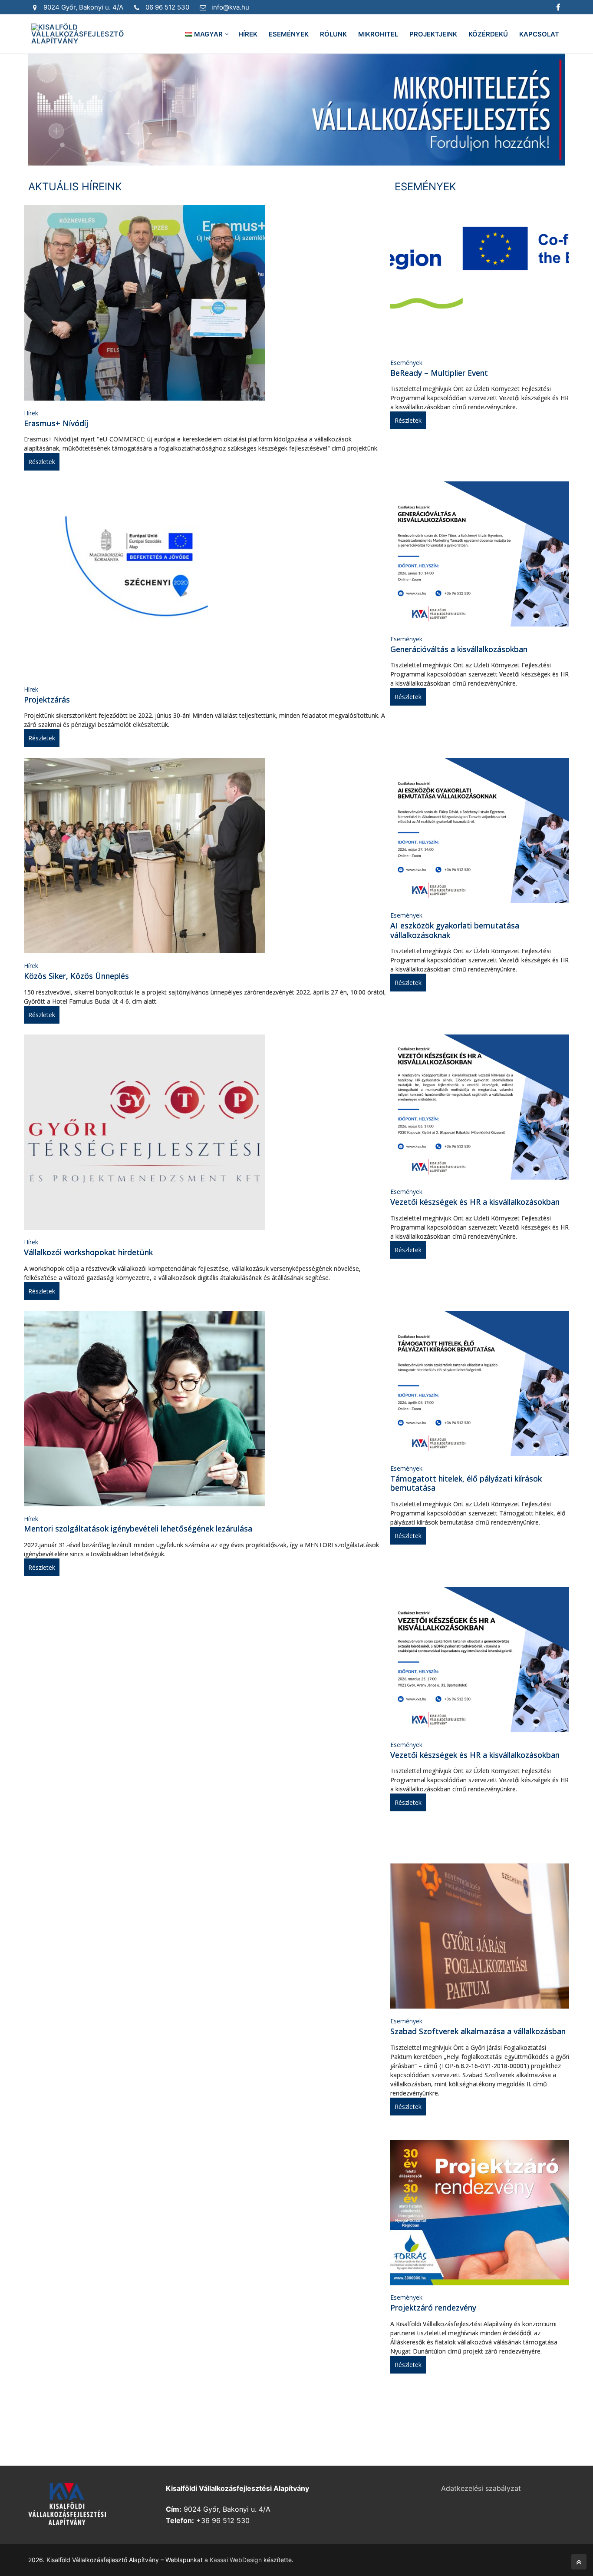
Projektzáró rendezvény (433, 2307)
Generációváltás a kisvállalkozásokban (459, 649)
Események (406, 363)
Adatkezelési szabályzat (481, 2488)
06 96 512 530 (167, 7)
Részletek (42, 462)
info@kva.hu (230, 7)
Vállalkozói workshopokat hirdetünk (88, 1252)
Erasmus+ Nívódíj (56, 423)
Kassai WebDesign (236, 2560)
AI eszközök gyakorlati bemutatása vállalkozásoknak (455, 930)
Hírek (31, 413)
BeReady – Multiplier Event (439, 373)
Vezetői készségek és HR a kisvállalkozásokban (475, 1202)
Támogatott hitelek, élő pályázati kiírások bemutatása (466, 1483)
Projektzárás (47, 700)
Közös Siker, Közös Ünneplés (76, 976)
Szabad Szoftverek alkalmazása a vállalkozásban (478, 2031)
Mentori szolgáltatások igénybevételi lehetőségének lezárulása (138, 1528)
